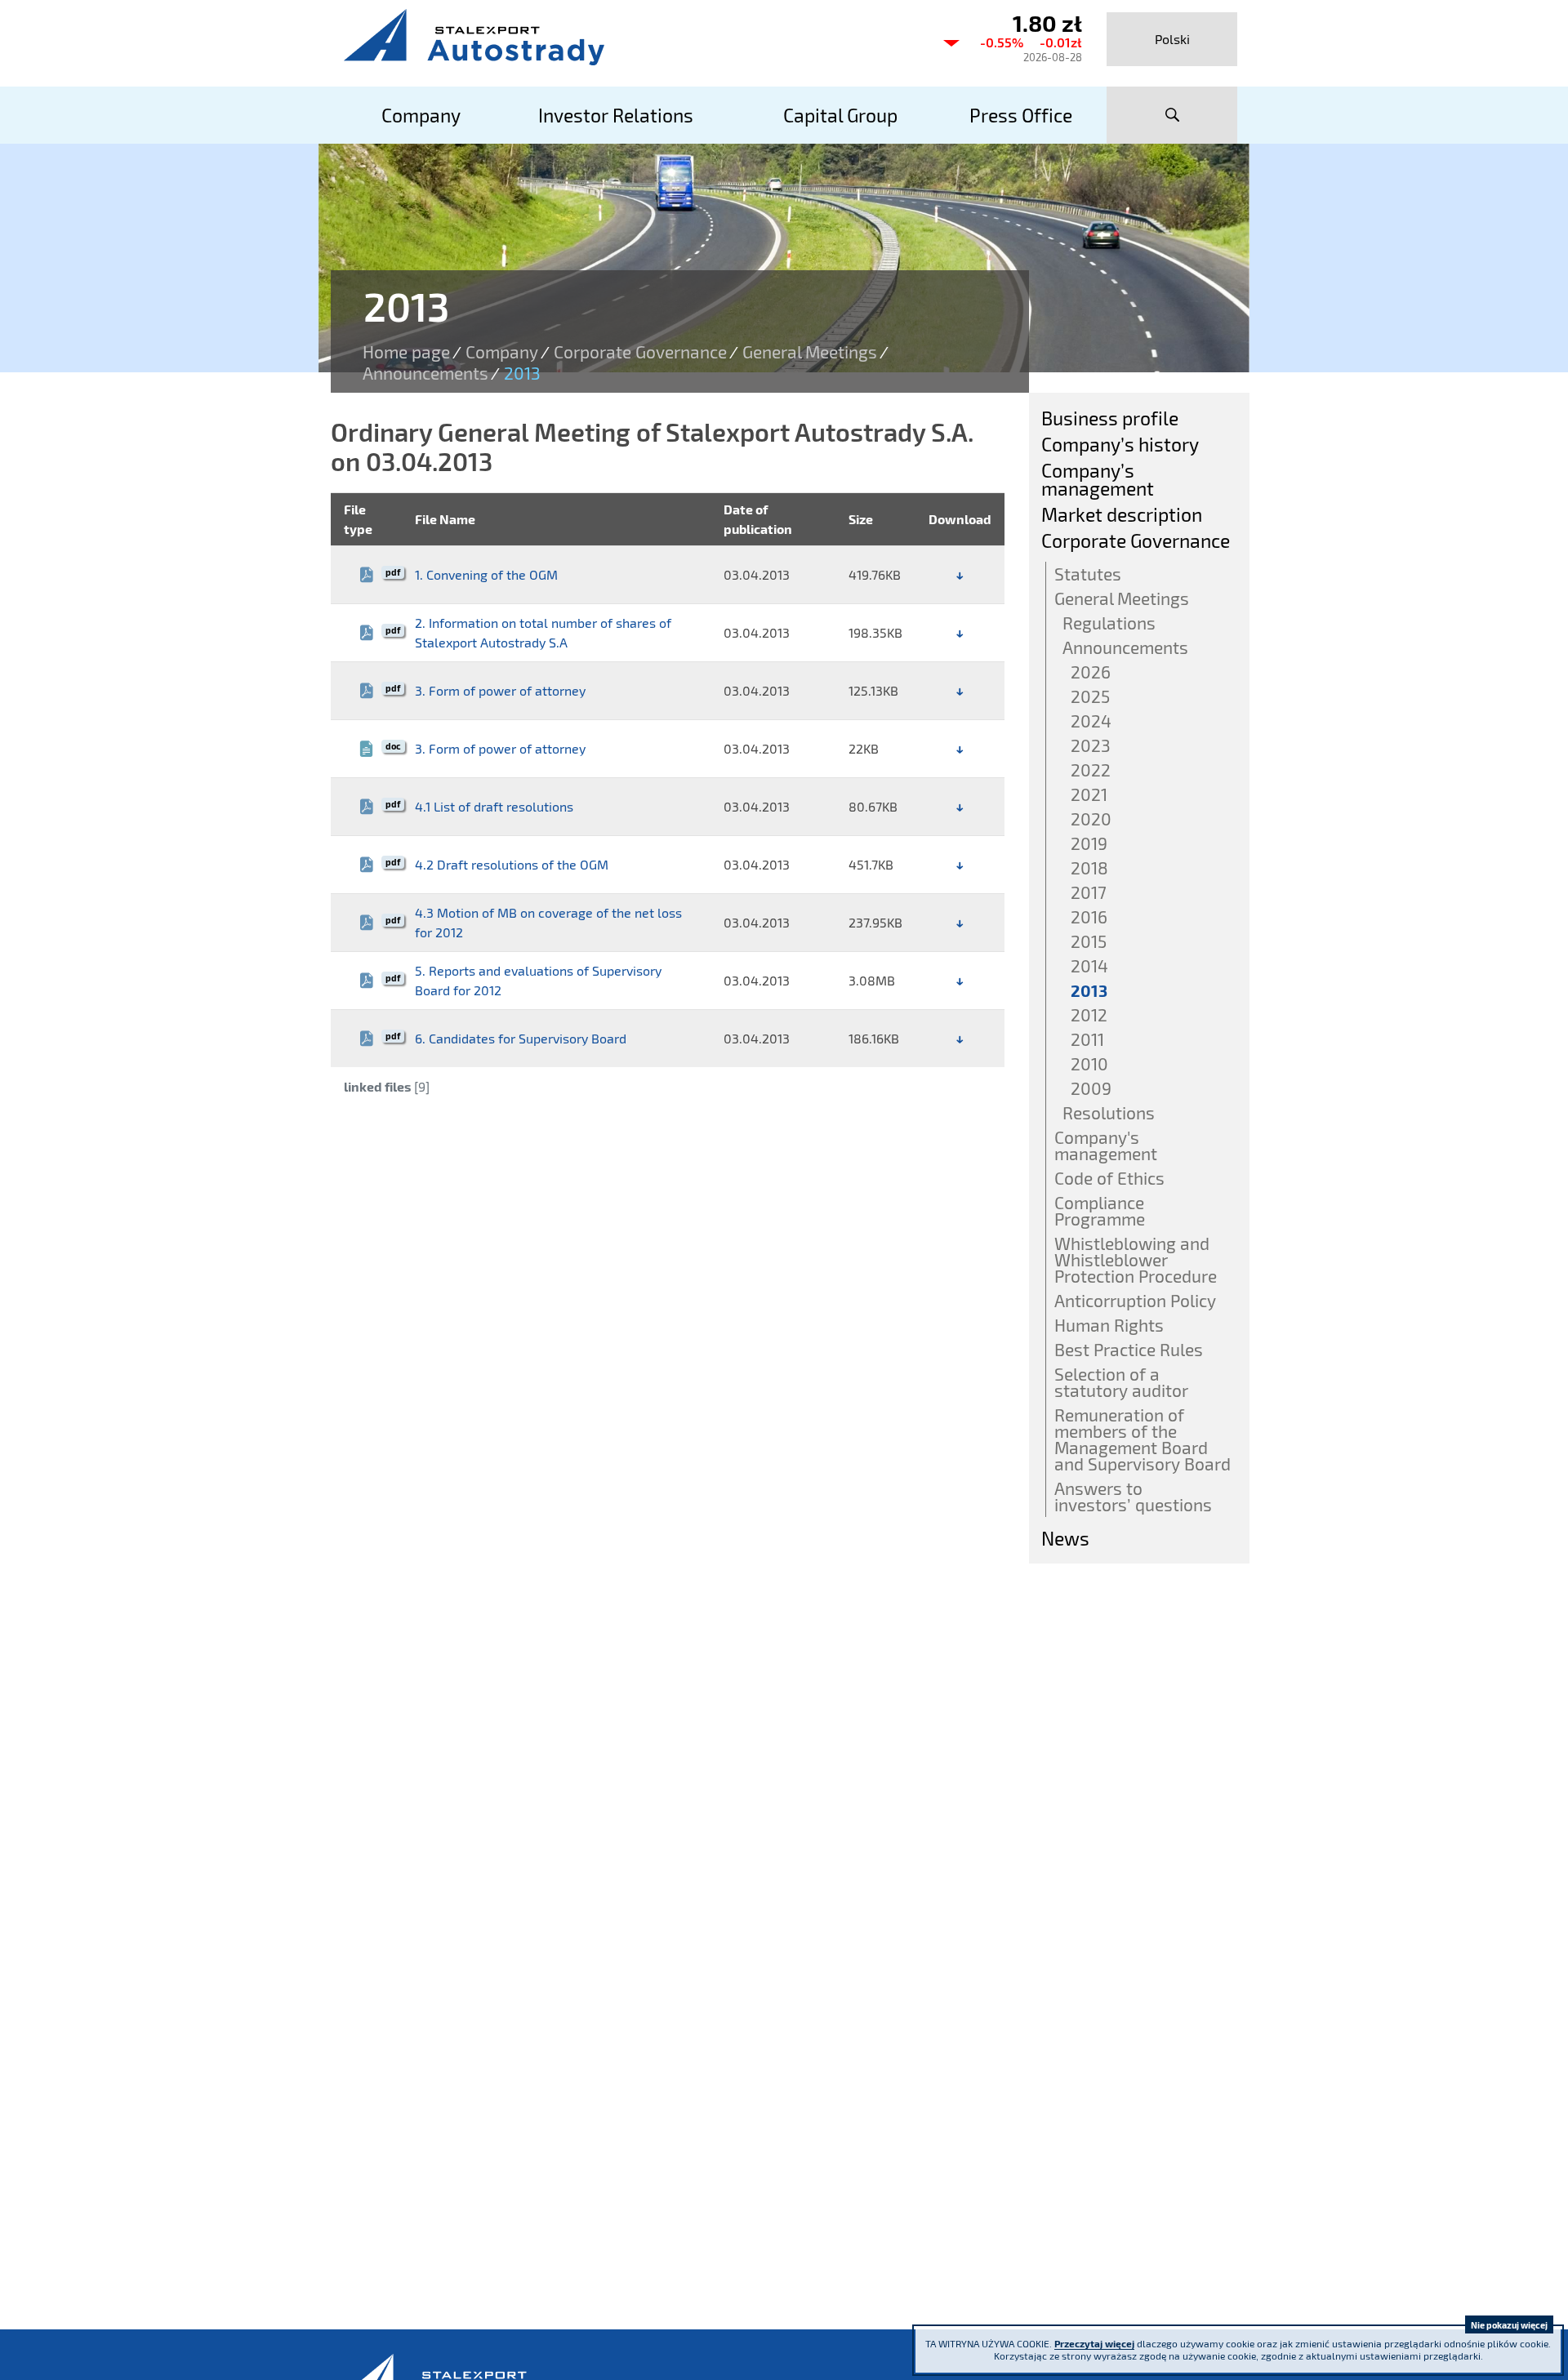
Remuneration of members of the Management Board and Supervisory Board (1143, 1439)
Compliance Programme (1100, 1210)
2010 (1089, 1063)
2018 (1089, 867)
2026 (1091, 672)
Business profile (1110, 418)
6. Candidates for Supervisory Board (521, 1038)
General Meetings (810, 352)
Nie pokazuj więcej (1509, 2325)
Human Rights (1109, 1325)
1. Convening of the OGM (486, 574)
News (1065, 1538)
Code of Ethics (1109, 1178)
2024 (1091, 721)
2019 (1089, 843)
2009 (1091, 1088)
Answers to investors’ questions (1133, 1496)
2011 (1087, 1039)
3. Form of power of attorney (500, 690)
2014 (1089, 965)
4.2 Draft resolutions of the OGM (512, 864)
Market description (1122, 514)
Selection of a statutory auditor (1121, 1382)
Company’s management (1098, 479)
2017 (1089, 892)
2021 (1089, 794)
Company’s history (1120, 444)
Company (502, 352)
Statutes (1088, 574)
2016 (1089, 916)
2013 (1089, 990)
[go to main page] (629, 37)
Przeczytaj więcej (1094, 2343)
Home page (406, 352)
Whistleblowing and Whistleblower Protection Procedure (1136, 1259)
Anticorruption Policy (1135, 1300)
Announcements (425, 373)
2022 (1091, 770)
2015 (1089, 941)
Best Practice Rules (1129, 1349)
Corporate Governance (640, 352)
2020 (1091, 819)
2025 (1090, 696)
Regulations (1109, 623)
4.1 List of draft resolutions (494, 806)
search (1172, 115)
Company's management (1106, 1145)
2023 (1091, 745)
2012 (1089, 1014)
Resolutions (1109, 1112)
